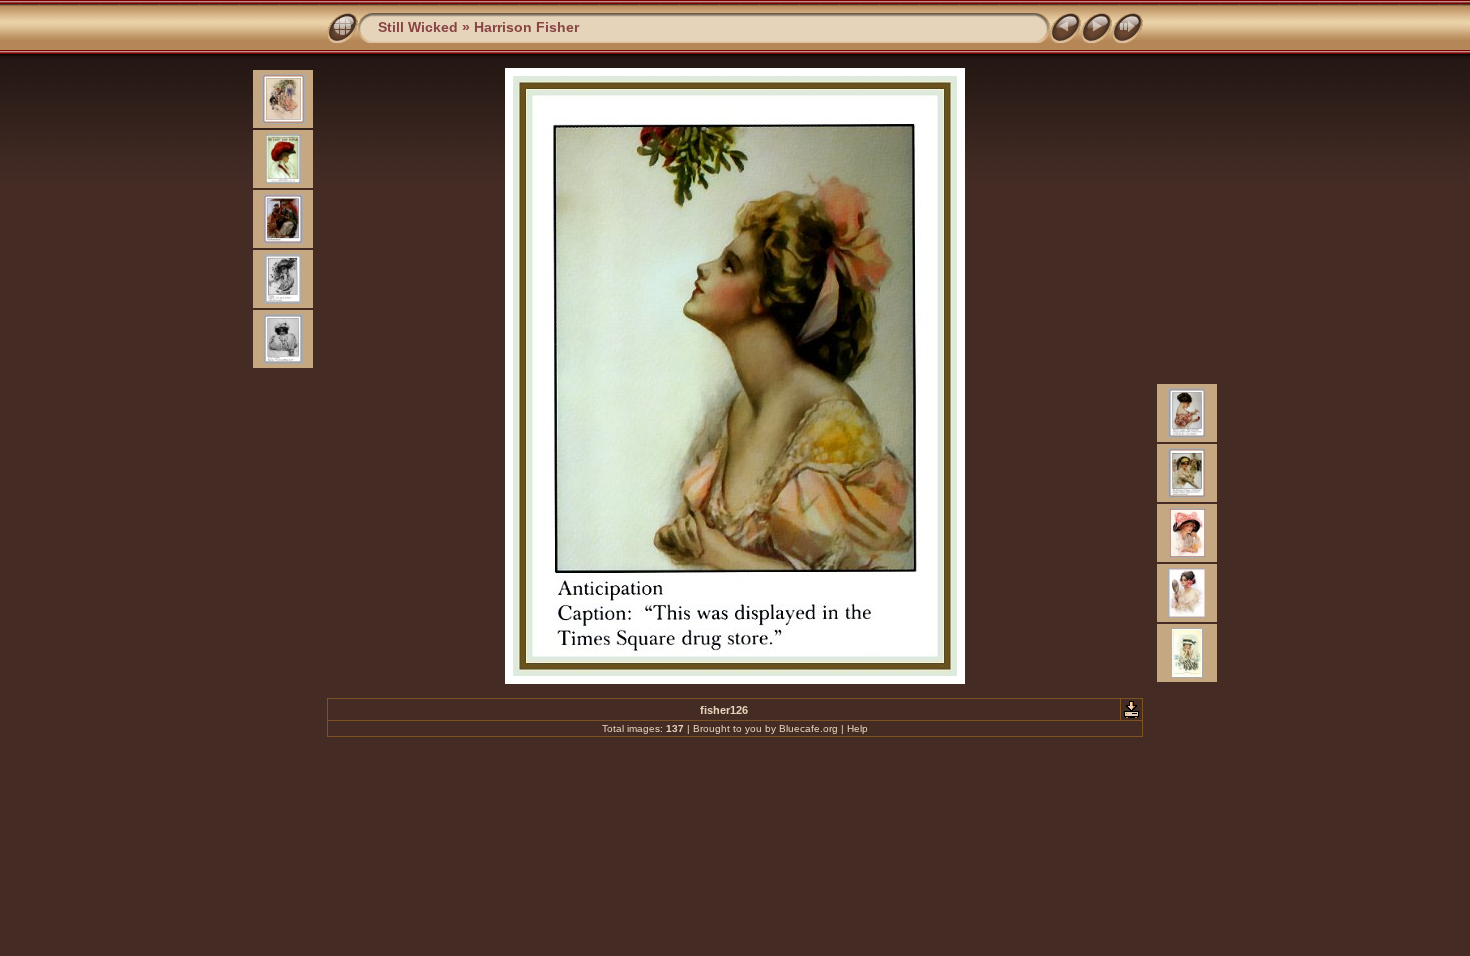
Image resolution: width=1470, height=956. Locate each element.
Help (857, 728)
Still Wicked (418, 27)
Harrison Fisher (526, 27)
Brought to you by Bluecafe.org (765, 728)
